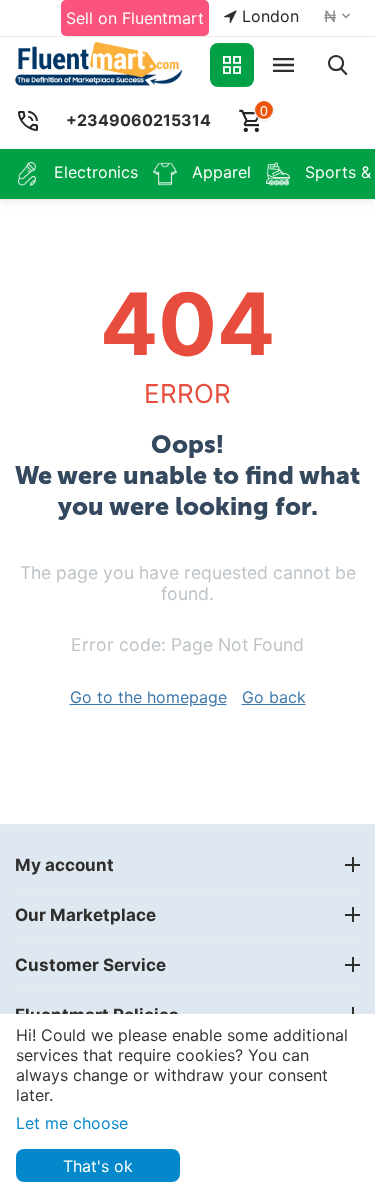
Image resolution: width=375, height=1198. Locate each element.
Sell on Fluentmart (135, 18)
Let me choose (72, 1123)
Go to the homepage (148, 697)
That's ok (98, 1166)
